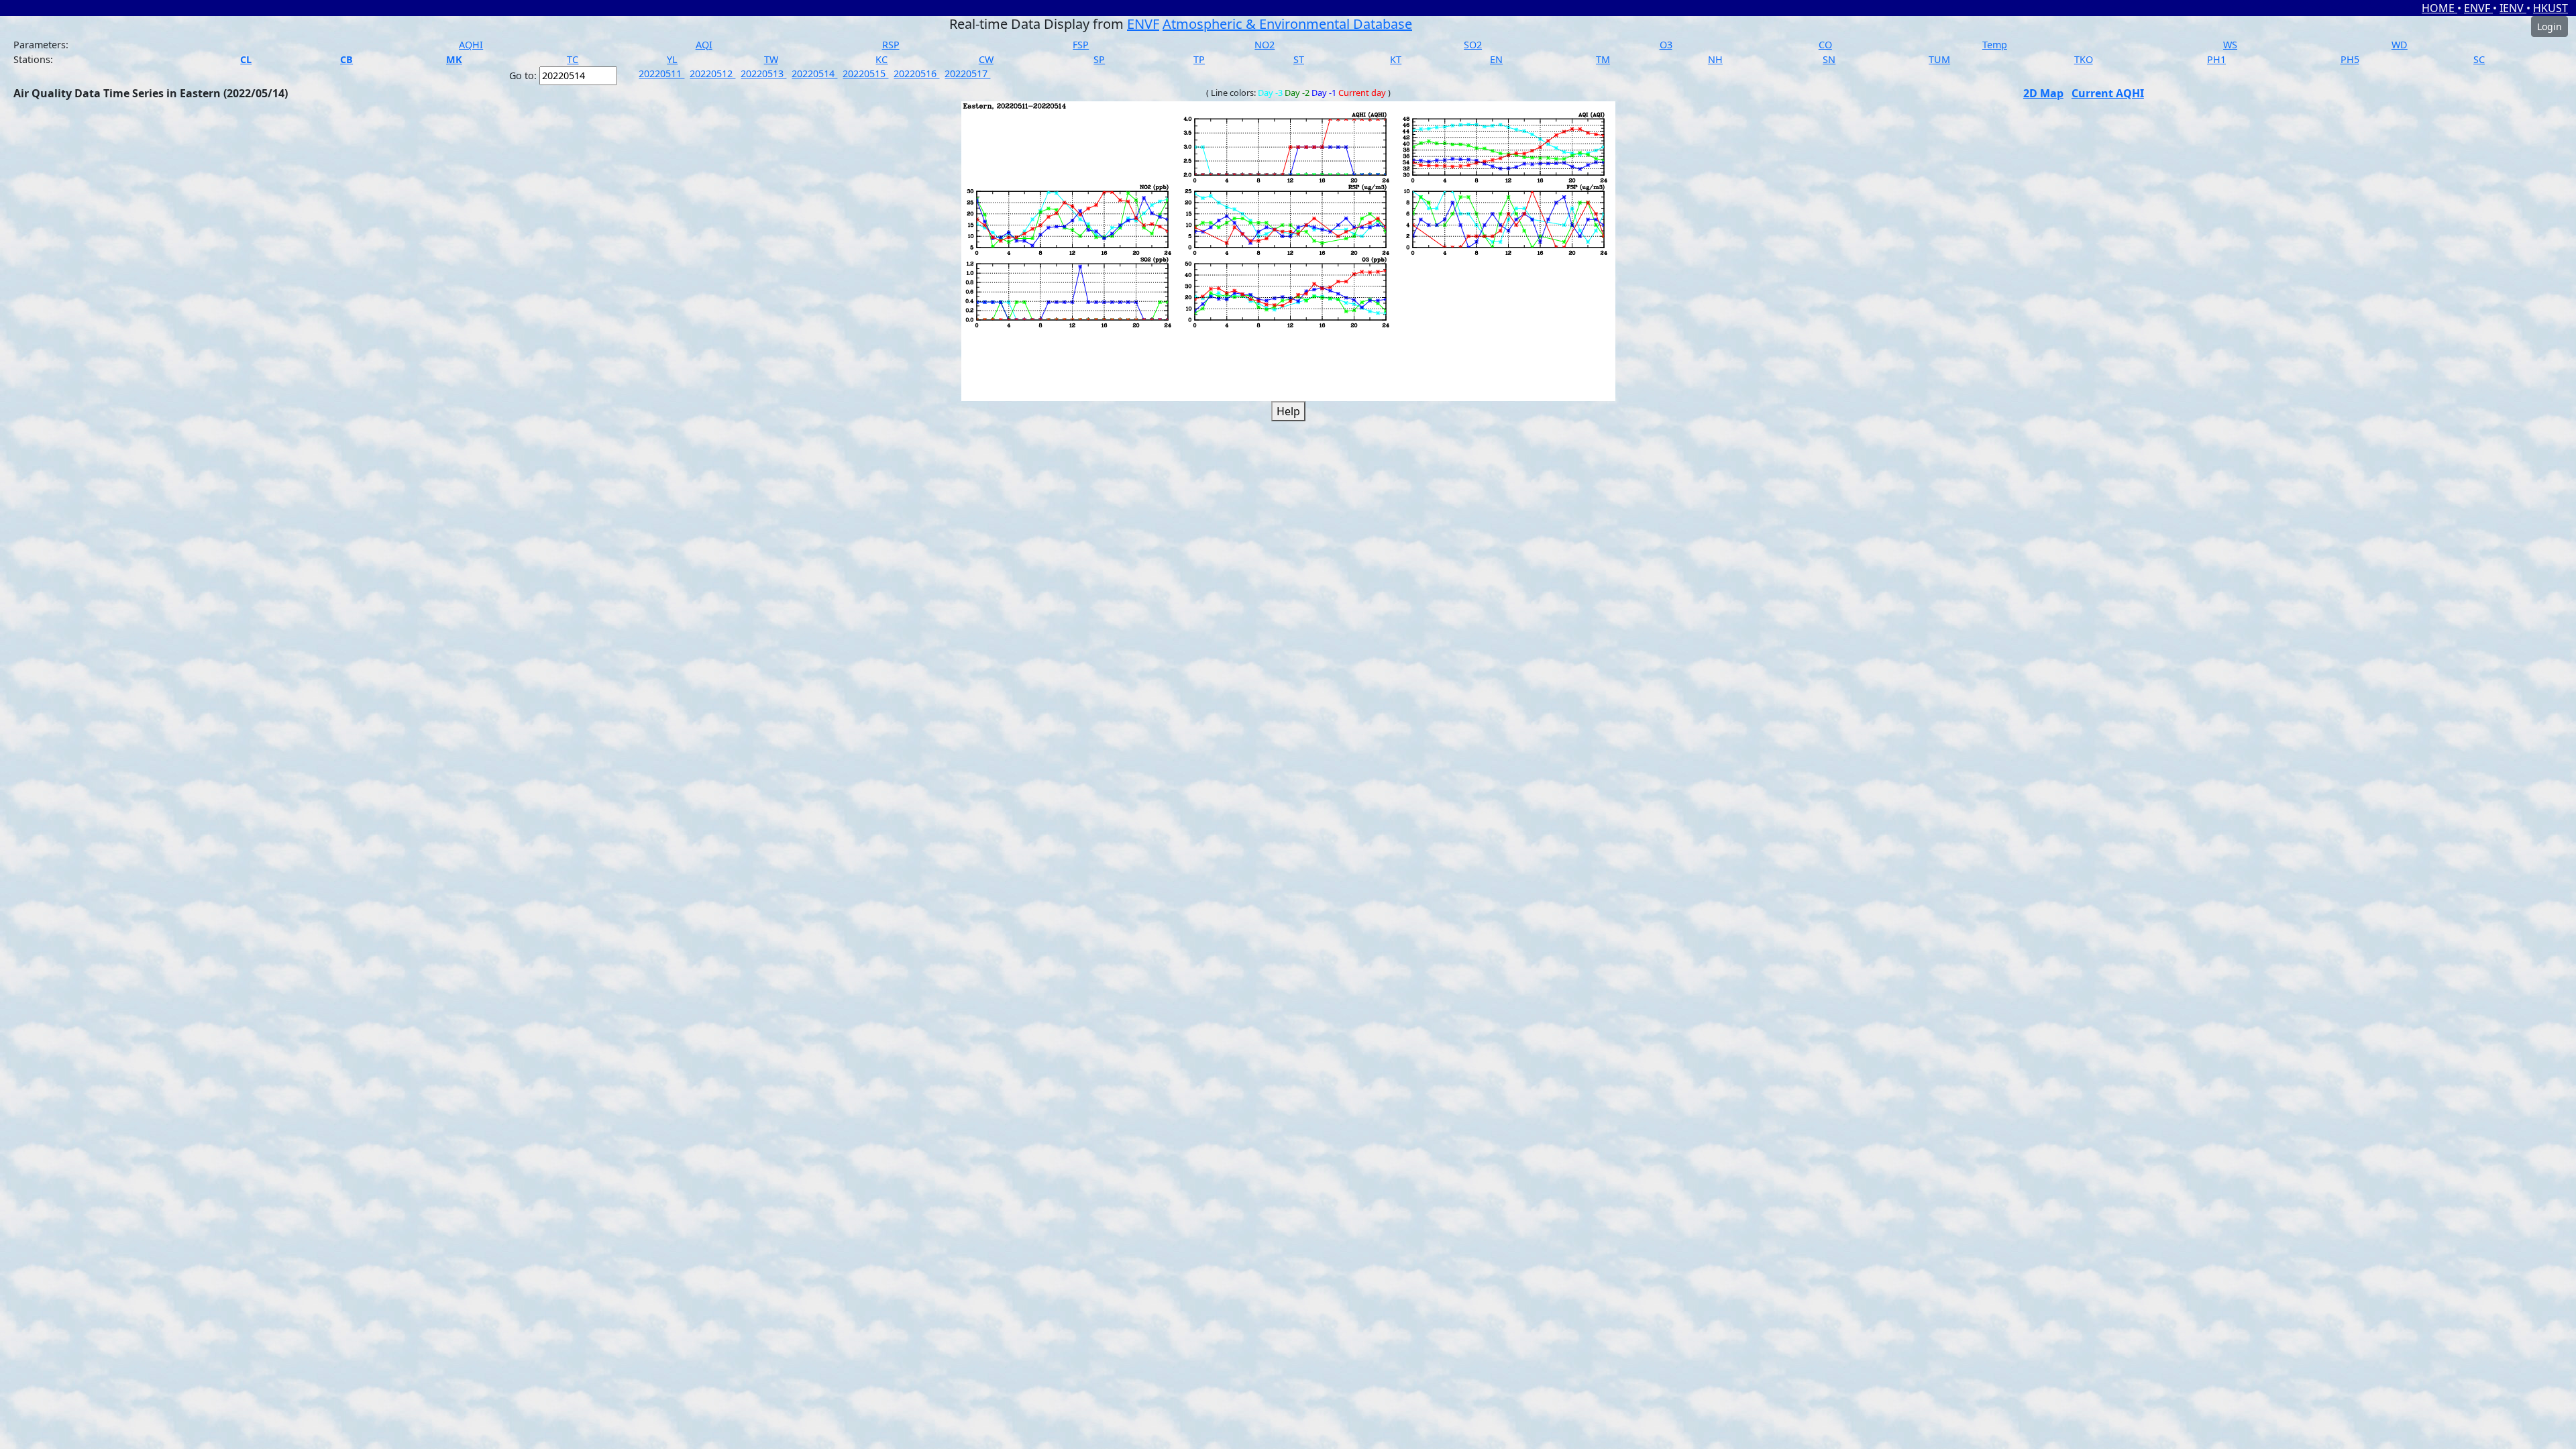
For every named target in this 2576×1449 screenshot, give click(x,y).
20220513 (763, 73)
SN (1829, 59)
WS (2230, 45)
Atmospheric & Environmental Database (1287, 24)
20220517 (967, 73)
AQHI (471, 45)
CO (1825, 45)
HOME (2439, 8)
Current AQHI (2108, 93)
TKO (2084, 59)
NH (1715, 59)
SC (2479, 59)
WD (2400, 45)
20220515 (865, 73)
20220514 (814, 73)
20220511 (661, 73)
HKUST (2551, 8)
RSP (891, 45)
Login (2550, 26)
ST (1299, 59)
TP (1199, 59)
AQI (704, 45)
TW (771, 59)
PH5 (2350, 59)
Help (1288, 411)
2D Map (2043, 93)
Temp (1995, 45)
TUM (1939, 59)
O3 (1666, 45)
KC (881, 59)
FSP (1081, 45)
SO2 (1473, 45)
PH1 (2216, 59)
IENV (2513, 8)
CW (986, 59)
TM (1603, 59)
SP (1099, 59)
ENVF (2478, 8)
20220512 (712, 73)
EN (1496, 59)
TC (573, 59)
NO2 (1265, 45)
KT (1396, 59)
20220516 (916, 73)
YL (672, 59)
